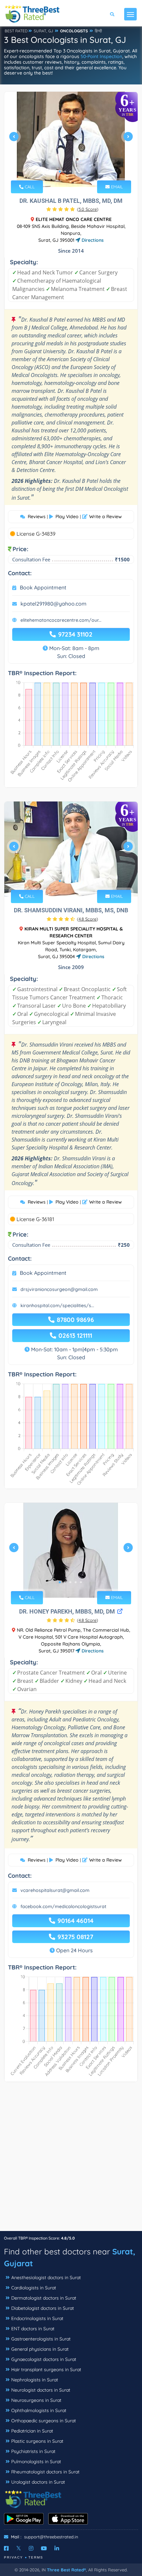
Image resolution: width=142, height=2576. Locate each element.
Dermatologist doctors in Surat (44, 2298)
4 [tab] (76, 172)
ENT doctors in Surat (33, 2329)
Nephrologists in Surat (35, 2380)
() (88, 209)
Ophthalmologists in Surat (39, 2410)
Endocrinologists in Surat (37, 2318)
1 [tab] (60, 172)
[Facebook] (6, 2548)
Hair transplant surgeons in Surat (46, 2370)
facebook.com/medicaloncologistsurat (63, 1906)
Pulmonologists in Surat (36, 2462)
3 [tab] (70, 172)
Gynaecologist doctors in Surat (44, 2359)
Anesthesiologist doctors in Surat (46, 2278)
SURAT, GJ (43, 31)
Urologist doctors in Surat (38, 2482)
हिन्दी (98, 31)
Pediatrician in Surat (32, 2431)
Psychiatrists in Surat (33, 2451)
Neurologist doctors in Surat (41, 2390)
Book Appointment (43, 587)
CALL (29, 187)
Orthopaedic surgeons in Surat (44, 2421)
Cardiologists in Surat (34, 2288)
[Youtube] (44, 2548)
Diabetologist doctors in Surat (43, 2308)
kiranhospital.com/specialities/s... (57, 1305)
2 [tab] (65, 172)
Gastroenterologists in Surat (41, 2339)
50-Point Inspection (101, 56)
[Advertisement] (71, 2160)
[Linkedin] (57, 2548)
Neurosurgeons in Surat (36, 2400)
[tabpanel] (71, 139)
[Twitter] (19, 2548)
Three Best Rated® (66, 2570)
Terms (36, 2557)
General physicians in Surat (40, 2349)
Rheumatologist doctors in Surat (45, 2472)
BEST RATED (16, 31)
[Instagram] (31, 2548)
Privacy (14, 2557)
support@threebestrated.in (51, 2537)
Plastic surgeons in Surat (37, 2441)
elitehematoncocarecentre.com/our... (61, 620)
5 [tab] (81, 172)
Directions (92, 240)
